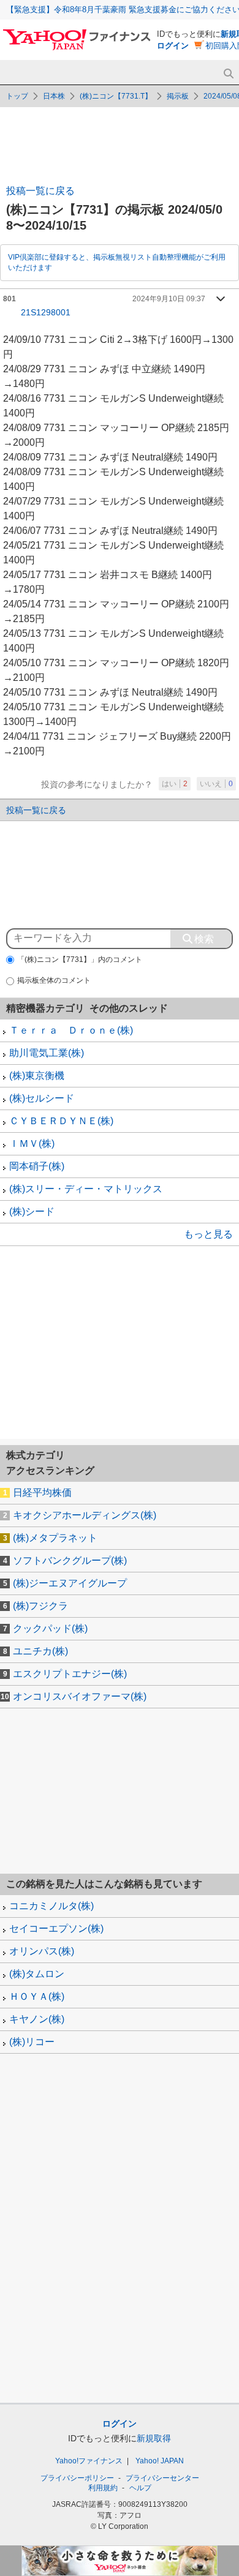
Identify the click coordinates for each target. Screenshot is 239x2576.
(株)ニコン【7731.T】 (116, 96)
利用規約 (103, 2488)
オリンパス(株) (42, 1951)
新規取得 (154, 2438)
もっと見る (208, 1234)
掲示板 (178, 96)
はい (175, 784)
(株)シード (32, 1211)
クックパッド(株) (50, 1628)
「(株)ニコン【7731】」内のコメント (80, 959)
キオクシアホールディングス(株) (85, 1515)
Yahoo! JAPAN (160, 2461)
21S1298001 (46, 312)
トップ (17, 96)
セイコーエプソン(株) (56, 1928)
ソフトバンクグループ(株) (70, 1560)
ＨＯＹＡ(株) (37, 1996)
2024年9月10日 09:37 (169, 299)
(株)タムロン (37, 1974)
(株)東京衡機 (37, 1076)
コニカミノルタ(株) (51, 1906)
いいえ (216, 784)
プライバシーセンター (162, 2478)
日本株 (54, 96)
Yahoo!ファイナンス (89, 2461)
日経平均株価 (42, 1493)
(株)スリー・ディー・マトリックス (86, 1189)
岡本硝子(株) (37, 1166)
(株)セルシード (42, 1098)
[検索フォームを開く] (228, 74)
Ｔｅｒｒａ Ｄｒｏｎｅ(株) (71, 1030)
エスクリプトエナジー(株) (70, 1674)
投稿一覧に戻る (40, 191)
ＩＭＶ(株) (32, 1143)
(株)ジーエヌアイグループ (70, 1583)
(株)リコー (32, 2042)
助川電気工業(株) (47, 1053)
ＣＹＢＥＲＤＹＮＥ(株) (61, 1121)
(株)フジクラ (40, 1606)
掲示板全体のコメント (54, 980)
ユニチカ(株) (40, 1651)
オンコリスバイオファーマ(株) (80, 1696)
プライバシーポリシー (77, 2478)
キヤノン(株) (37, 2019)
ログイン (173, 46)
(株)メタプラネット (55, 1538)
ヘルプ (140, 2488)
